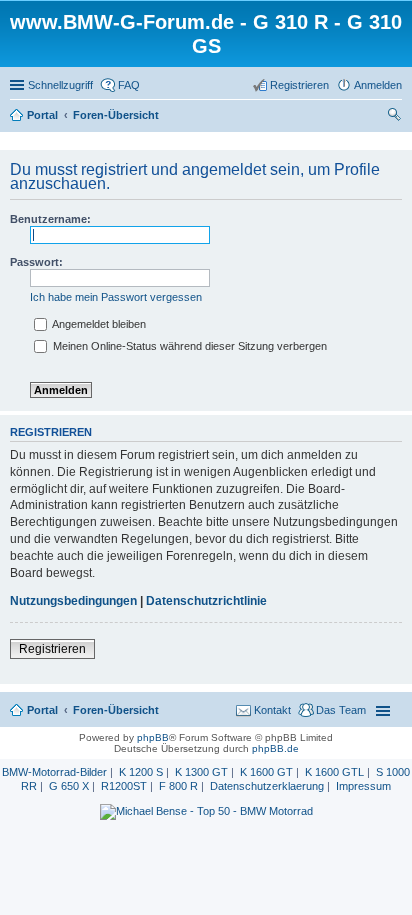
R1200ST (124, 786)
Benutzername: (50, 219)
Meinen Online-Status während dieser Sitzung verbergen (188, 346)
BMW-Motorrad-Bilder (54, 772)
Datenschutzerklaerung (267, 786)
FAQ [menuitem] (129, 85)
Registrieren (52, 649)
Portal (42, 115)
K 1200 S (141, 772)
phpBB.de (275, 748)
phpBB (153, 737)
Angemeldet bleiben (98, 324)
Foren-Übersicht (116, 710)
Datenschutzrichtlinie (206, 601)
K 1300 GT (201, 772)
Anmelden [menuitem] (378, 85)
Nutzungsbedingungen (73, 601)
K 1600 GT (266, 772)
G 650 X (69, 786)
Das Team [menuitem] (341, 710)
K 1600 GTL (334, 772)
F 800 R (178, 786)
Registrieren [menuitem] (299, 85)
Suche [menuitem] (396, 117)
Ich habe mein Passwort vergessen (116, 297)
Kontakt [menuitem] (272, 710)
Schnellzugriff (60, 85)
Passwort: (36, 262)
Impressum (363, 786)
